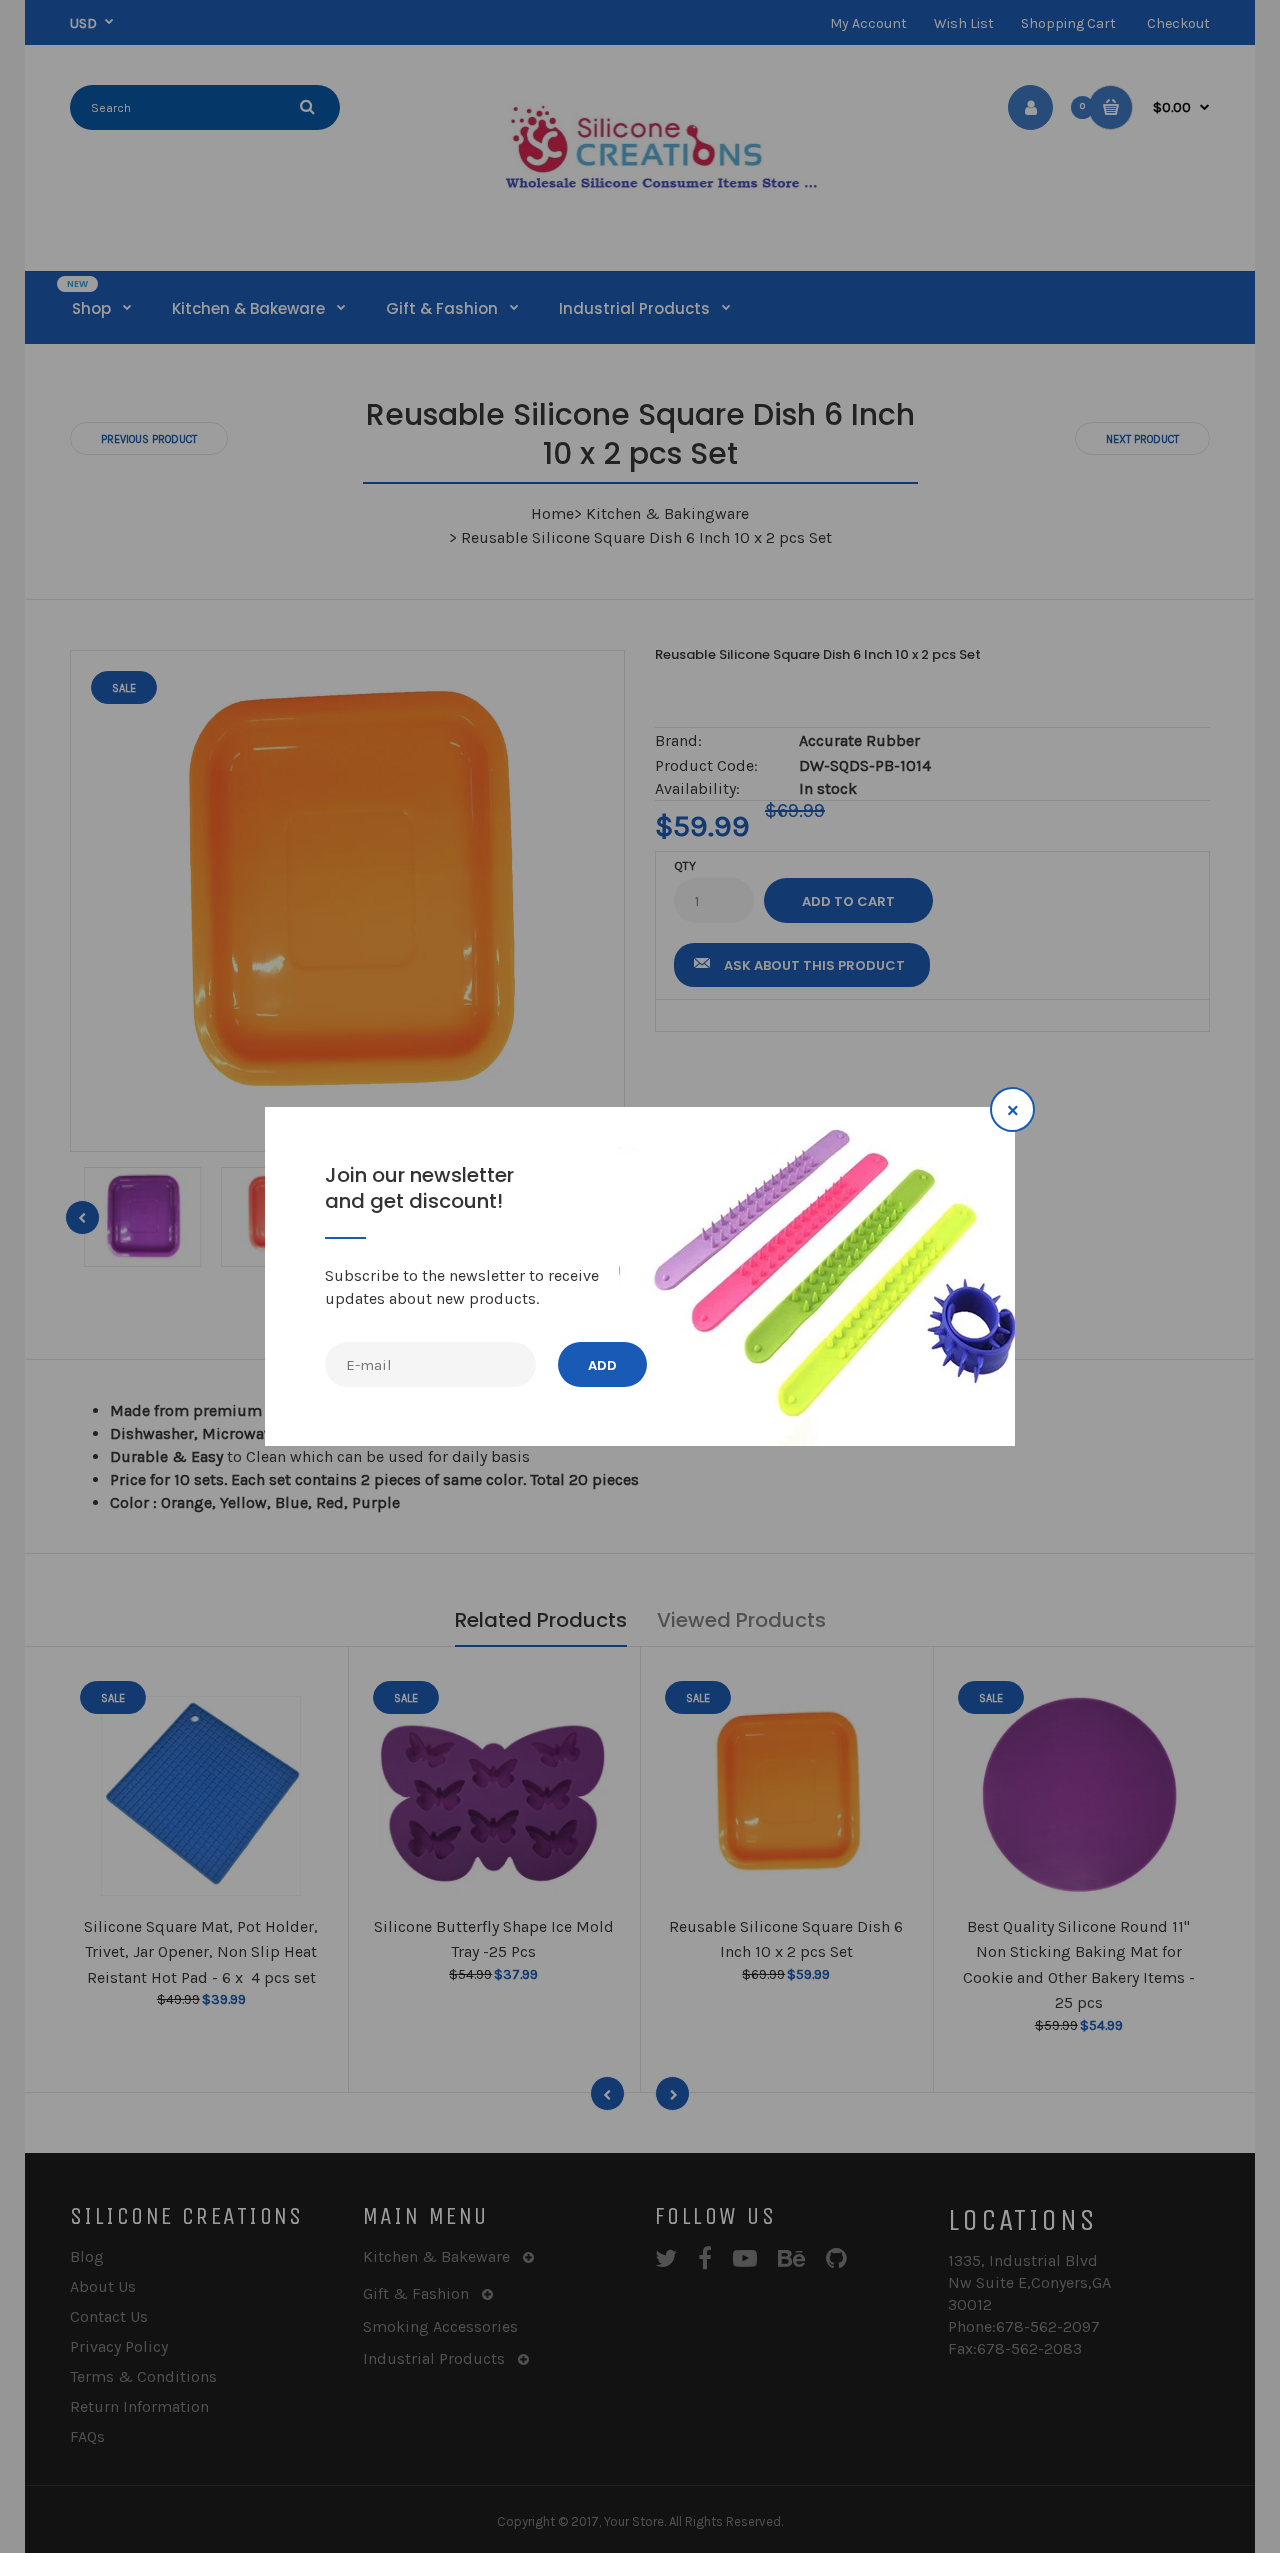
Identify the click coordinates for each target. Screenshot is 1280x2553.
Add (602, 1365)
